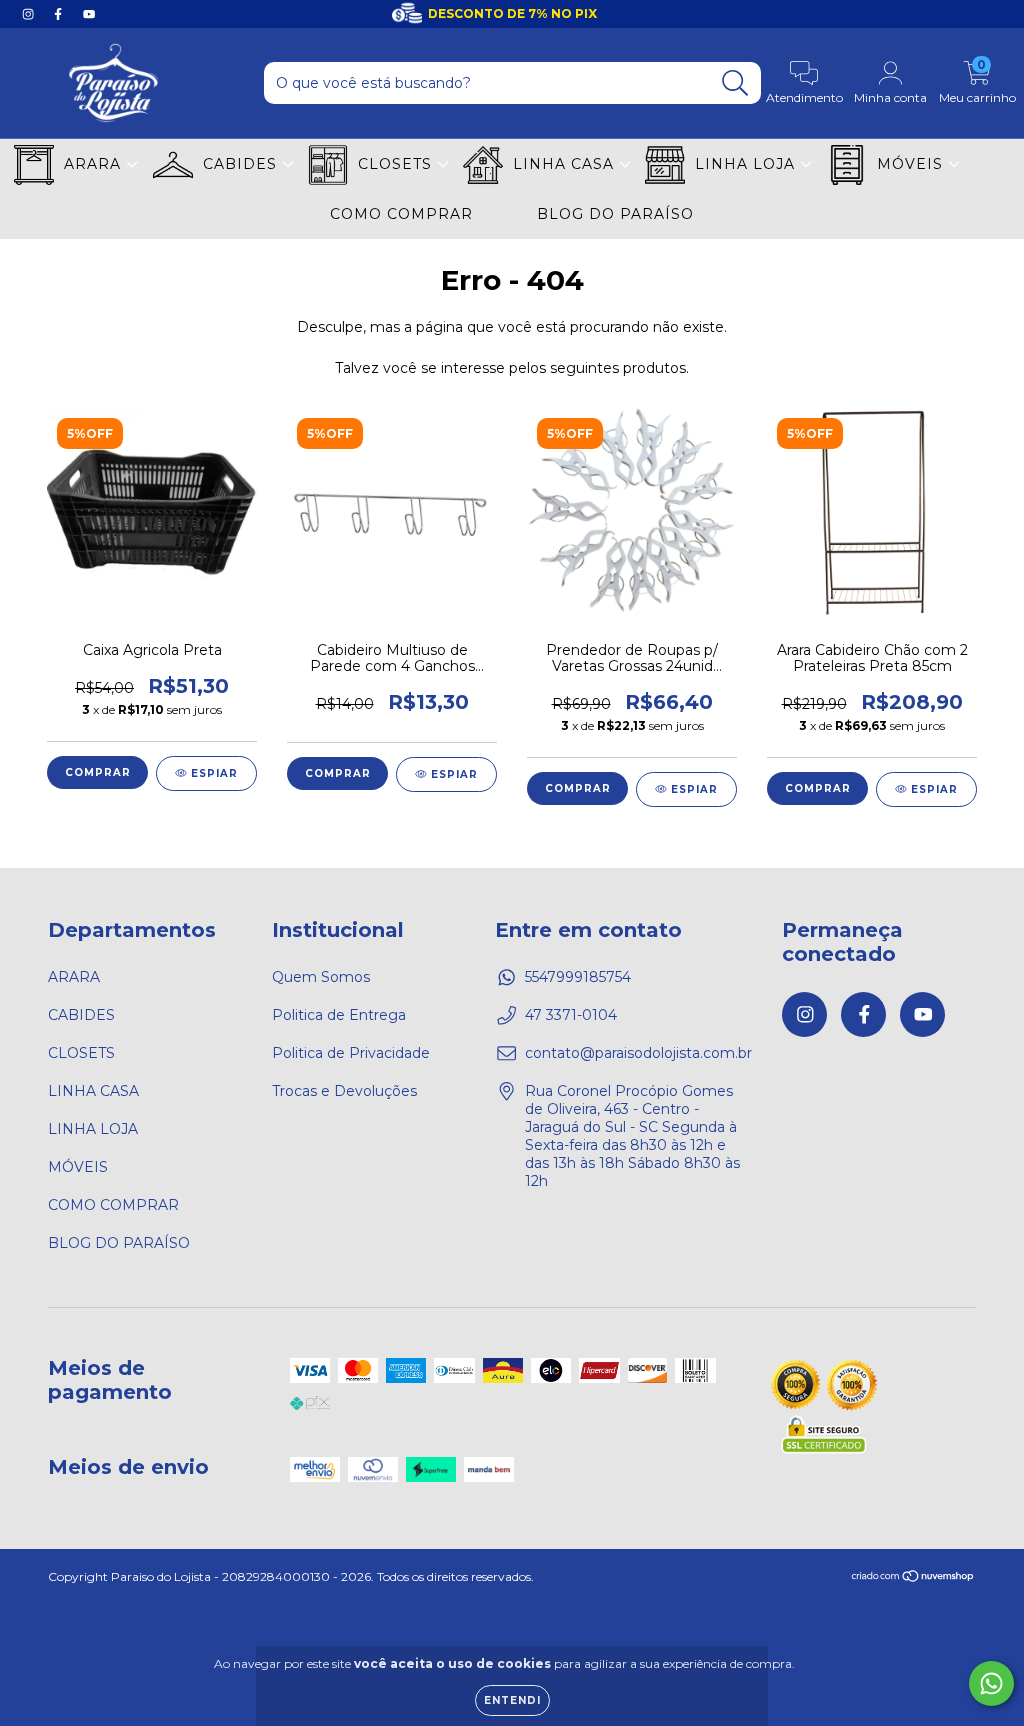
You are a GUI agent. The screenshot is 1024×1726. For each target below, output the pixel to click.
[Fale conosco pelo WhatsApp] (991, 1683)
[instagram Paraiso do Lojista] (30, 14)
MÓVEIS (912, 164)
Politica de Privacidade (351, 1053)
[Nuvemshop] (913, 1578)
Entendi (512, 1700)
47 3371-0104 (571, 1015)
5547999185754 (578, 977)
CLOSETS (397, 164)
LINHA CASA (566, 164)
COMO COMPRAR (401, 214)
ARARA (95, 164)
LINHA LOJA (747, 164)
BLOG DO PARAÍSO (615, 214)
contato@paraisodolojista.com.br (638, 1053)
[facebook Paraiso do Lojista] (60, 14)
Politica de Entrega (339, 1015)
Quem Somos (321, 977)
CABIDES (242, 164)
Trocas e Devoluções (344, 1091)
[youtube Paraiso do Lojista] (89, 14)
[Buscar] (735, 83)
